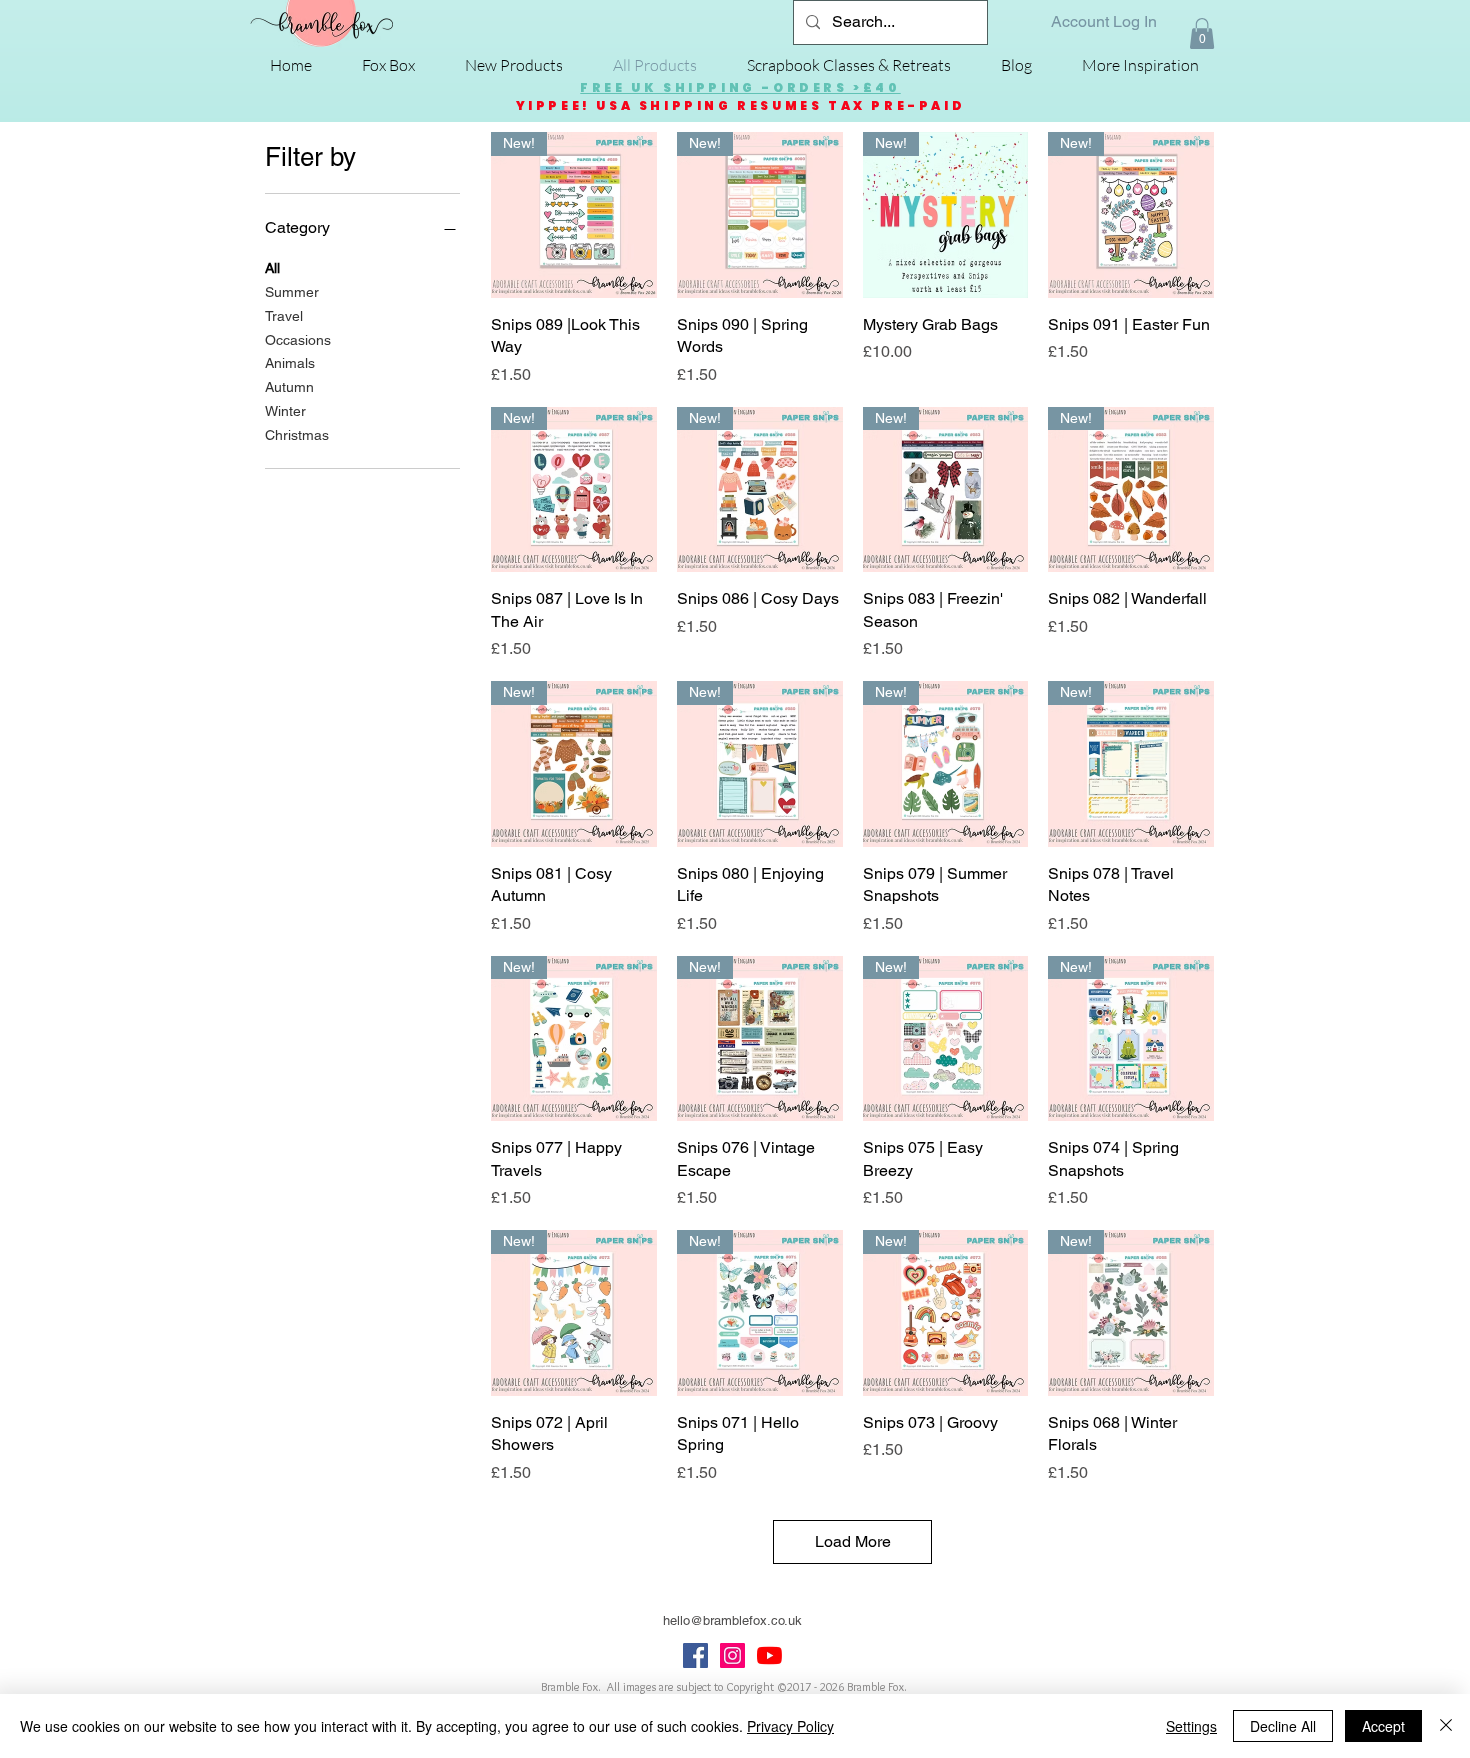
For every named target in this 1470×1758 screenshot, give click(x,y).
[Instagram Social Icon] (732, 1655)
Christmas (297, 435)
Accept (1383, 1726)
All (272, 268)
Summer (292, 292)
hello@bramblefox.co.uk (732, 1620)
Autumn (289, 387)
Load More (853, 1541)
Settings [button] (1191, 1726)
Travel (284, 316)
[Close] (1446, 1726)
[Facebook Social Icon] (695, 1655)
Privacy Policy (790, 1726)
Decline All (1283, 1726)
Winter (285, 411)
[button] (1202, 33)
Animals (290, 363)
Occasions (298, 340)
